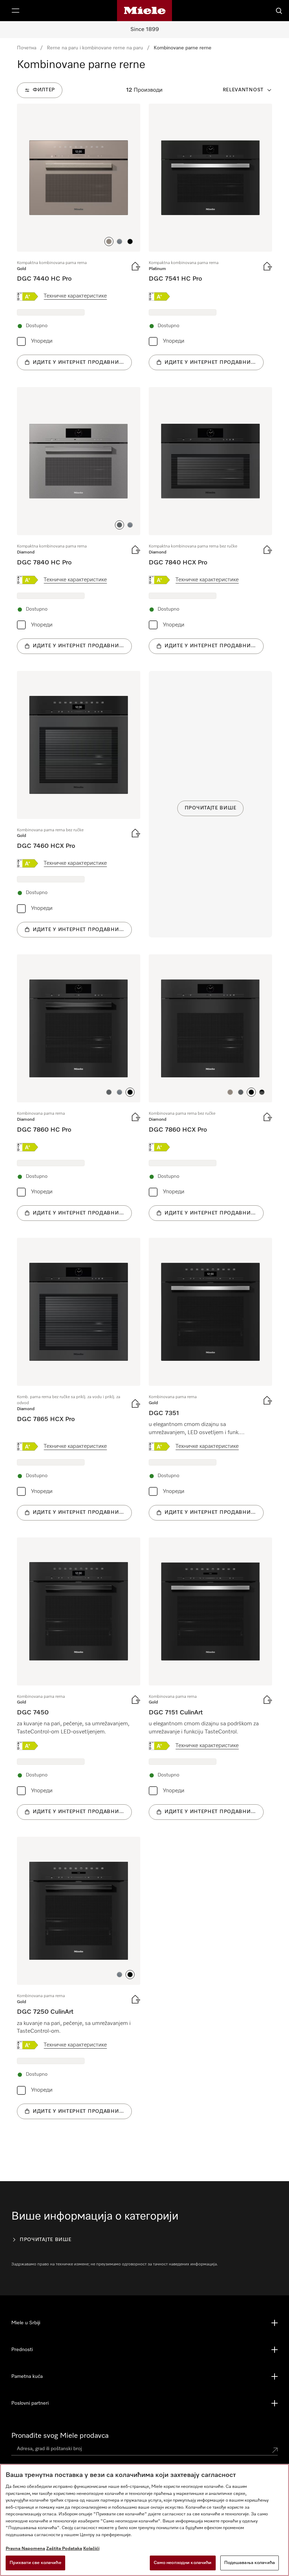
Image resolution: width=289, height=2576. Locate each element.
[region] (144, 2520)
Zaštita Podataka (64, 2549)
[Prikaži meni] (16, 11)
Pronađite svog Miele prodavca (60, 2436)
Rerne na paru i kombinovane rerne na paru (95, 48)
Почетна (27, 48)
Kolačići (91, 2549)
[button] (109, 241)
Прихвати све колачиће (35, 2563)
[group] (79, 237)
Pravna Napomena (25, 2549)
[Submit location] (275, 2450)
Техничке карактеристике (75, 296)
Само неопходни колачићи (183, 2563)
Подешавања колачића (250, 2563)
